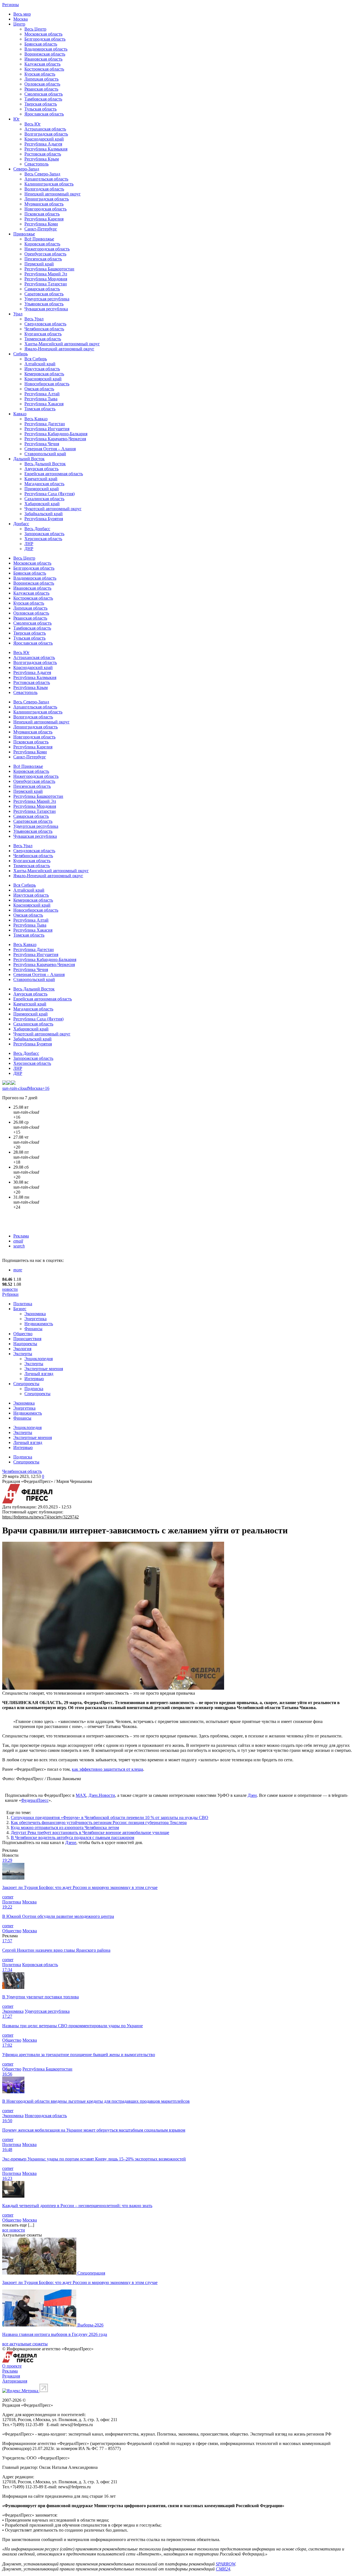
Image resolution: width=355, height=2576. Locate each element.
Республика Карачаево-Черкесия (55, 439)
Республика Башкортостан (49, 269)
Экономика (35, 1314)
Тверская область (41, 104)
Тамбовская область (43, 99)
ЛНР (29, 544)
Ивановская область (43, 59)
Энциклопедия (39, 1359)
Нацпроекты (25, 1344)
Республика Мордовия (46, 279)
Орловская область (42, 84)
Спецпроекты (26, 1384)
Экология (22, 1349)
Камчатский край (41, 479)
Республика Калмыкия (46, 149)
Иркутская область (42, 369)
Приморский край (42, 489)
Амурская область (41, 469)
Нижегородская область (47, 249)
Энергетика (35, 1319)
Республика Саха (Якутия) (50, 494)
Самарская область (42, 289)
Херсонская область (43, 539)
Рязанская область (41, 89)
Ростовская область (43, 154)
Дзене (71, 1842)
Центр (19, 24)
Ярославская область (44, 114)
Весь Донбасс (37, 529)
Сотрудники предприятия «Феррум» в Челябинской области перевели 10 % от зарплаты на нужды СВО (110, 1817)
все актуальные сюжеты (25, 2344)
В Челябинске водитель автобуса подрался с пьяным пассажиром (73, 1837)
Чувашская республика (46, 309)
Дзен (252, 1795)
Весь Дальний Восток (45, 464)
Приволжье (24, 234)
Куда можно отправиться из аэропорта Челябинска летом (65, 1827)
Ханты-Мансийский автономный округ (62, 344)
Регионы (11, 5)
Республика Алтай (42, 394)
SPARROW (225, 2564)
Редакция (11, 2376)
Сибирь (21, 354)
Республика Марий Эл (46, 274)
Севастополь (36, 164)
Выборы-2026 (90, 2325)
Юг (17, 119)
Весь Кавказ (36, 419)
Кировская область (42, 244)
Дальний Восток (29, 459)
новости (10, 1289)
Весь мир (22, 14)
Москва (21, 19)
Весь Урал (34, 319)
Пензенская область (43, 259)
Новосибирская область (47, 384)
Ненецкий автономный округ (53, 194)
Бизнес (20, 1309)
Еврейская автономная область (54, 474)
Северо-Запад (26, 169)
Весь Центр (35, 29)
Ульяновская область (44, 304)
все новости (14, 2230)
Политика (23, 1304)
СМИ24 (223, 2569)
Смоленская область (44, 94)
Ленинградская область (47, 199)
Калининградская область (49, 184)
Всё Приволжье (39, 239)
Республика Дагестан (45, 424)
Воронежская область (45, 54)
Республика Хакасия (44, 404)
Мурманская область (44, 204)
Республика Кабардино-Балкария (56, 434)
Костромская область (44, 69)
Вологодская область (44, 189)
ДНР (29, 549)
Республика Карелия (44, 219)
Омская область (39, 389)
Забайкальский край (44, 514)
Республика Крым (42, 159)
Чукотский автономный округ (53, 509)
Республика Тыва (41, 399)
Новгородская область (45, 209)
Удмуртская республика (47, 299)
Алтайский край (40, 364)
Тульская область (40, 109)
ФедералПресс (35, 1800)
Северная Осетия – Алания (50, 449)
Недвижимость (39, 1324)
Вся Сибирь (36, 359)
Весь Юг (33, 124)
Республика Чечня (42, 444)
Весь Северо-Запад (42, 174)
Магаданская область (44, 484)
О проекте (12, 2366)
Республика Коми (41, 224)
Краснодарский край (44, 139)
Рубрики (10, 1294)
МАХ (81, 1795)
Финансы (33, 1329)
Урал (18, 314)
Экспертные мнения (44, 1369)
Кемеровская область (44, 374)
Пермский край (39, 264)
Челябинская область (44, 329)
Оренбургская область (45, 254)
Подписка (34, 1389)
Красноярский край (43, 379)
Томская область (40, 409)
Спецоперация (91, 2273)
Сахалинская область (44, 499)
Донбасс (21, 524)
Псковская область (42, 214)
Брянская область (41, 44)
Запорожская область (44, 534)
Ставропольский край (45, 454)
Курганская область (43, 334)
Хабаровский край (42, 504)
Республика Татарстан (46, 284)
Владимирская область (46, 49)
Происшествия (27, 1339)
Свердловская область (45, 324)
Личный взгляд (39, 1374)
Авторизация (15, 2381)
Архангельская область (46, 179)
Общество (23, 1334)
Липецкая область (41, 79)
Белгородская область (45, 39)
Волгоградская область (46, 134)
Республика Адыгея (43, 144)
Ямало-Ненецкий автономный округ (59, 349)
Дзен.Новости (102, 1795)
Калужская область (42, 64)
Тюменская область (43, 339)
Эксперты (23, 1354)
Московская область (43, 34)
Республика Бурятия (44, 519)
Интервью (34, 1379)
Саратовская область (44, 294)
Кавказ (20, 414)
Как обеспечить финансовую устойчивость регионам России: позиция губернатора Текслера (99, 1822)
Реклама (21, 1236)
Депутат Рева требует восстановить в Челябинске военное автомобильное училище (90, 1832)
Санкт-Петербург (41, 229)
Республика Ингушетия (47, 429)
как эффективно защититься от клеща (107, 1769)
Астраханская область (45, 129)
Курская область (40, 74)
